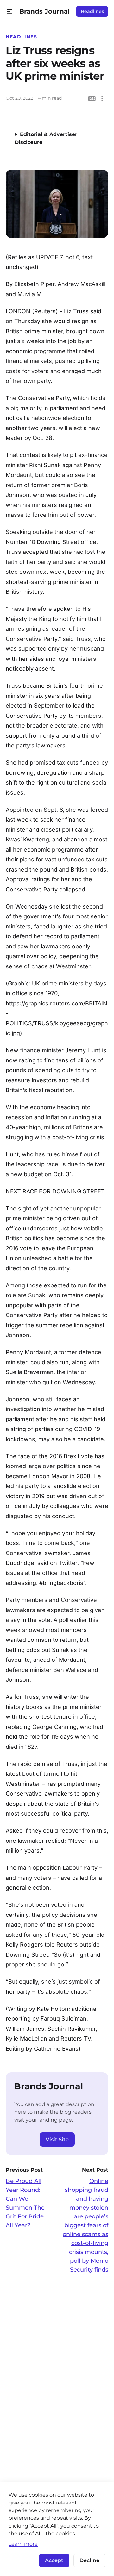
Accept (54, 2560)
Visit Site (57, 2139)
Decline (89, 2560)
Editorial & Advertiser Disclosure (46, 138)
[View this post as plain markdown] (92, 99)
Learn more (23, 2544)
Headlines (92, 11)
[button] (10, 12)
